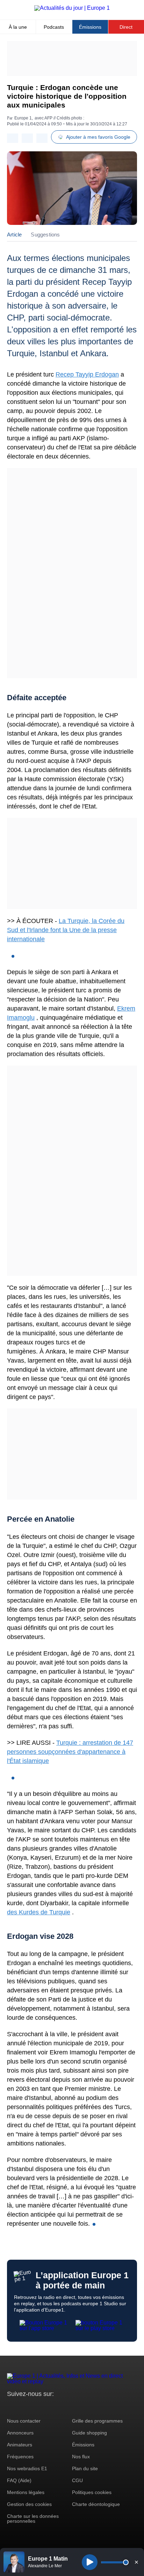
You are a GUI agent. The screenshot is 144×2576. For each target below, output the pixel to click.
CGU (77, 2480)
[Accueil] (72, 8)
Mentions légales (26, 2492)
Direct (126, 27)
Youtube (47, 2407)
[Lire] (90, 2562)
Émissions (90, 27)
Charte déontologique (96, 2504)
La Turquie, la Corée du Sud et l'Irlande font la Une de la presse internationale (66, 930)
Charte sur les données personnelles (33, 2519)
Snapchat (59, 2407)
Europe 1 (23, 118)
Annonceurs (20, 2433)
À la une (18, 27)
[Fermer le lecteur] (136, 2562)
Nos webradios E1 (27, 2468)
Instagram (23, 2407)
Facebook (35, 2407)
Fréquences (20, 2457)
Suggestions (45, 235)
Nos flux (81, 2457)
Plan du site (85, 2468)
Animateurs (20, 2445)
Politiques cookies (92, 2492)
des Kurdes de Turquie (39, 1912)
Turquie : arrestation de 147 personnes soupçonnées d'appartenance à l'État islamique (70, 1752)
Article (14, 235)
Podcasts (54, 27)
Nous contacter (24, 2421)
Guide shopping (89, 2433)
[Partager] (13, 138)
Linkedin (71, 2407)
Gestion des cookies (29, 2504)
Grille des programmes (97, 2421)
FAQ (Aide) (19, 2480)
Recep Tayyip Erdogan (87, 374)
